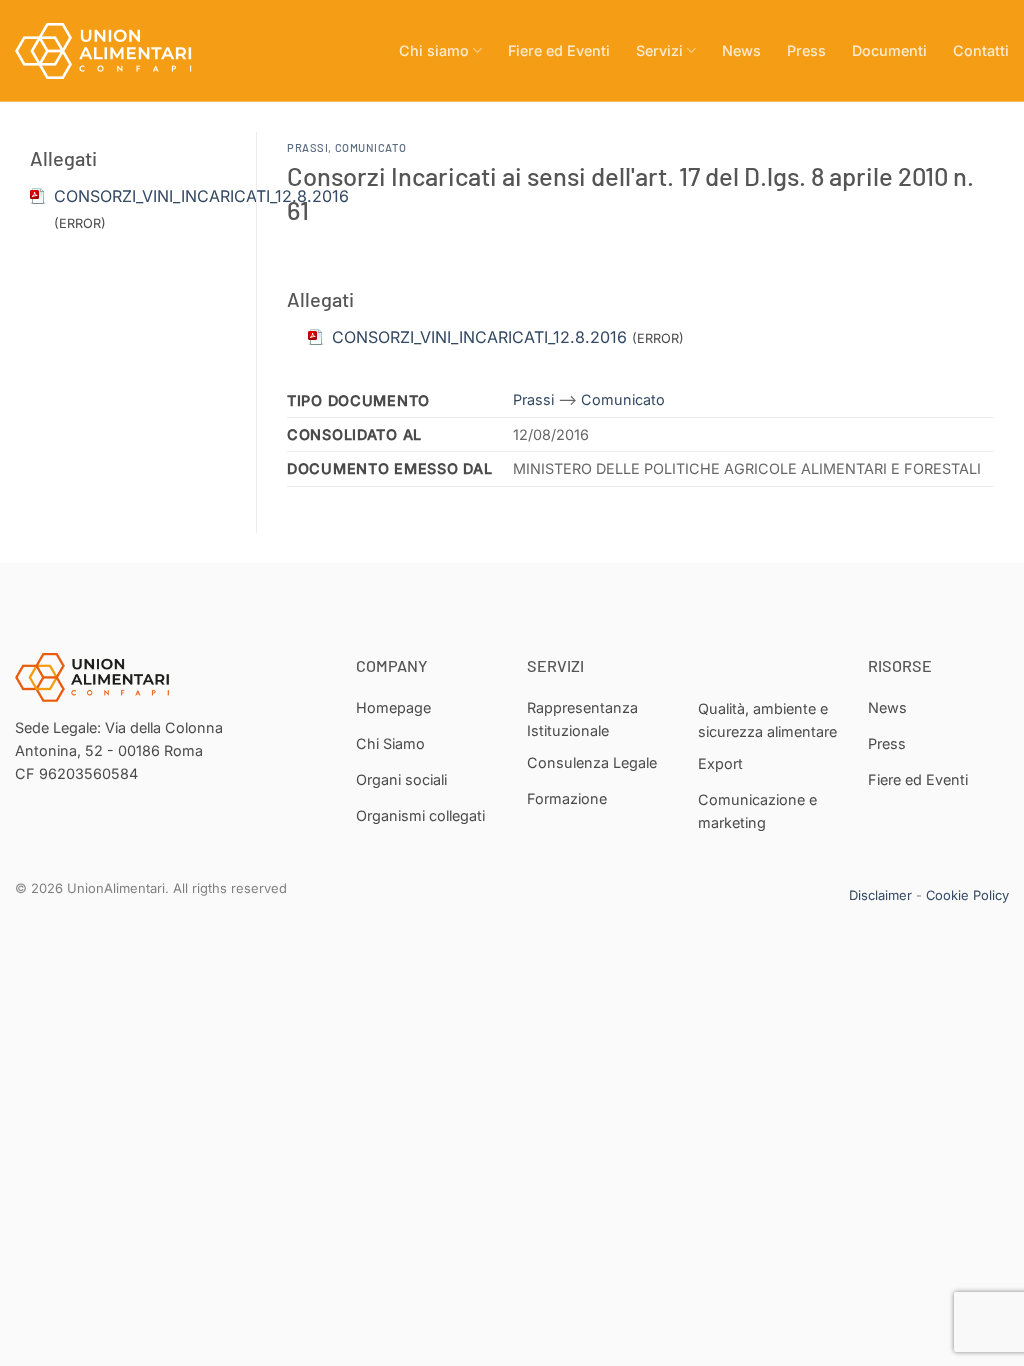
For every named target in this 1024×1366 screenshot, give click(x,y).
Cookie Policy (967, 895)
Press (806, 50)
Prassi (307, 147)
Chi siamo (434, 50)
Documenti (889, 50)
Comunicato (371, 147)
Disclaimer (880, 895)
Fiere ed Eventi (559, 50)
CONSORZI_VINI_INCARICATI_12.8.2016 (201, 196)
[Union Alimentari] (115, 51)
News (741, 50)
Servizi (659, 50)
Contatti (981, 50)
